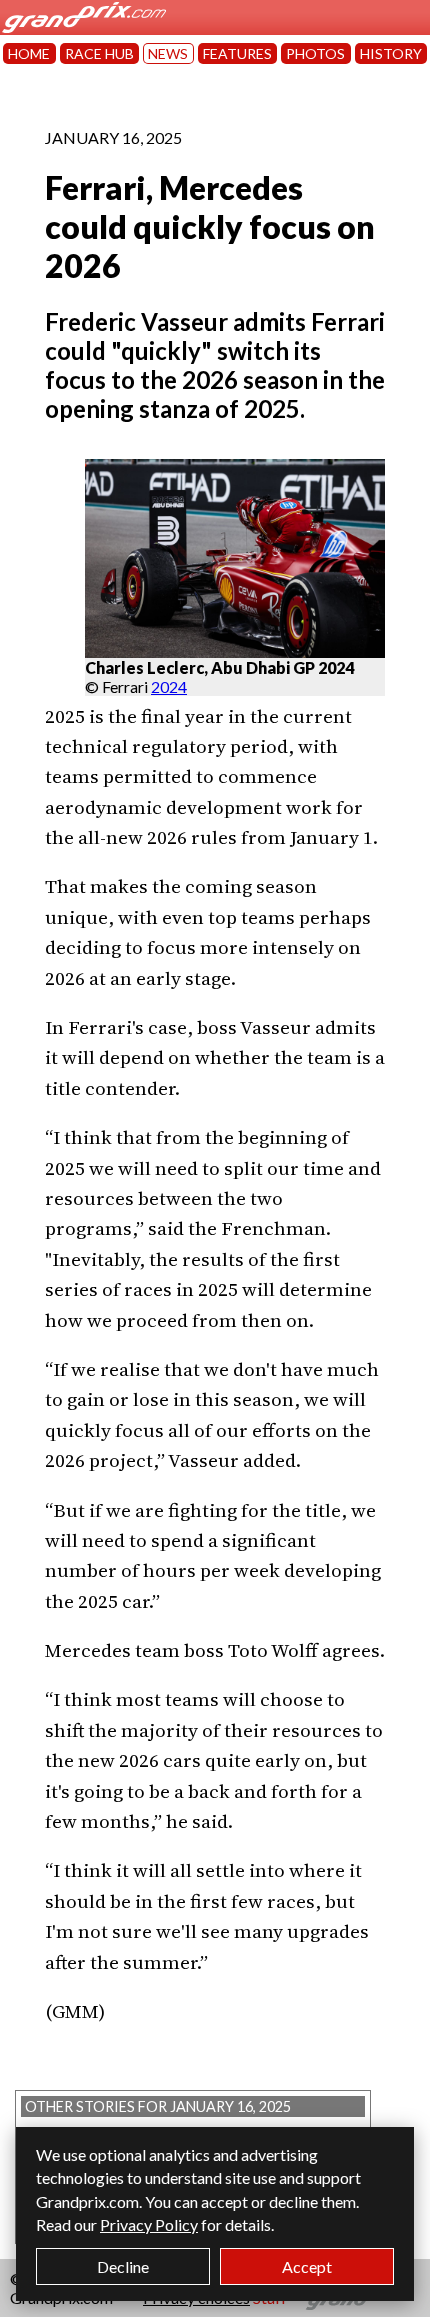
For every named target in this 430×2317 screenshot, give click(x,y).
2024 (169, 686)
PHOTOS (315, 53)
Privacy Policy (149, 2224)
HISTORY (391, 53)
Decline (123, 2266)
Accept (307, 2266)
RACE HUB (99, 53)
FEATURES (237, 53)
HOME (29, 53)
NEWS (168, 53)
